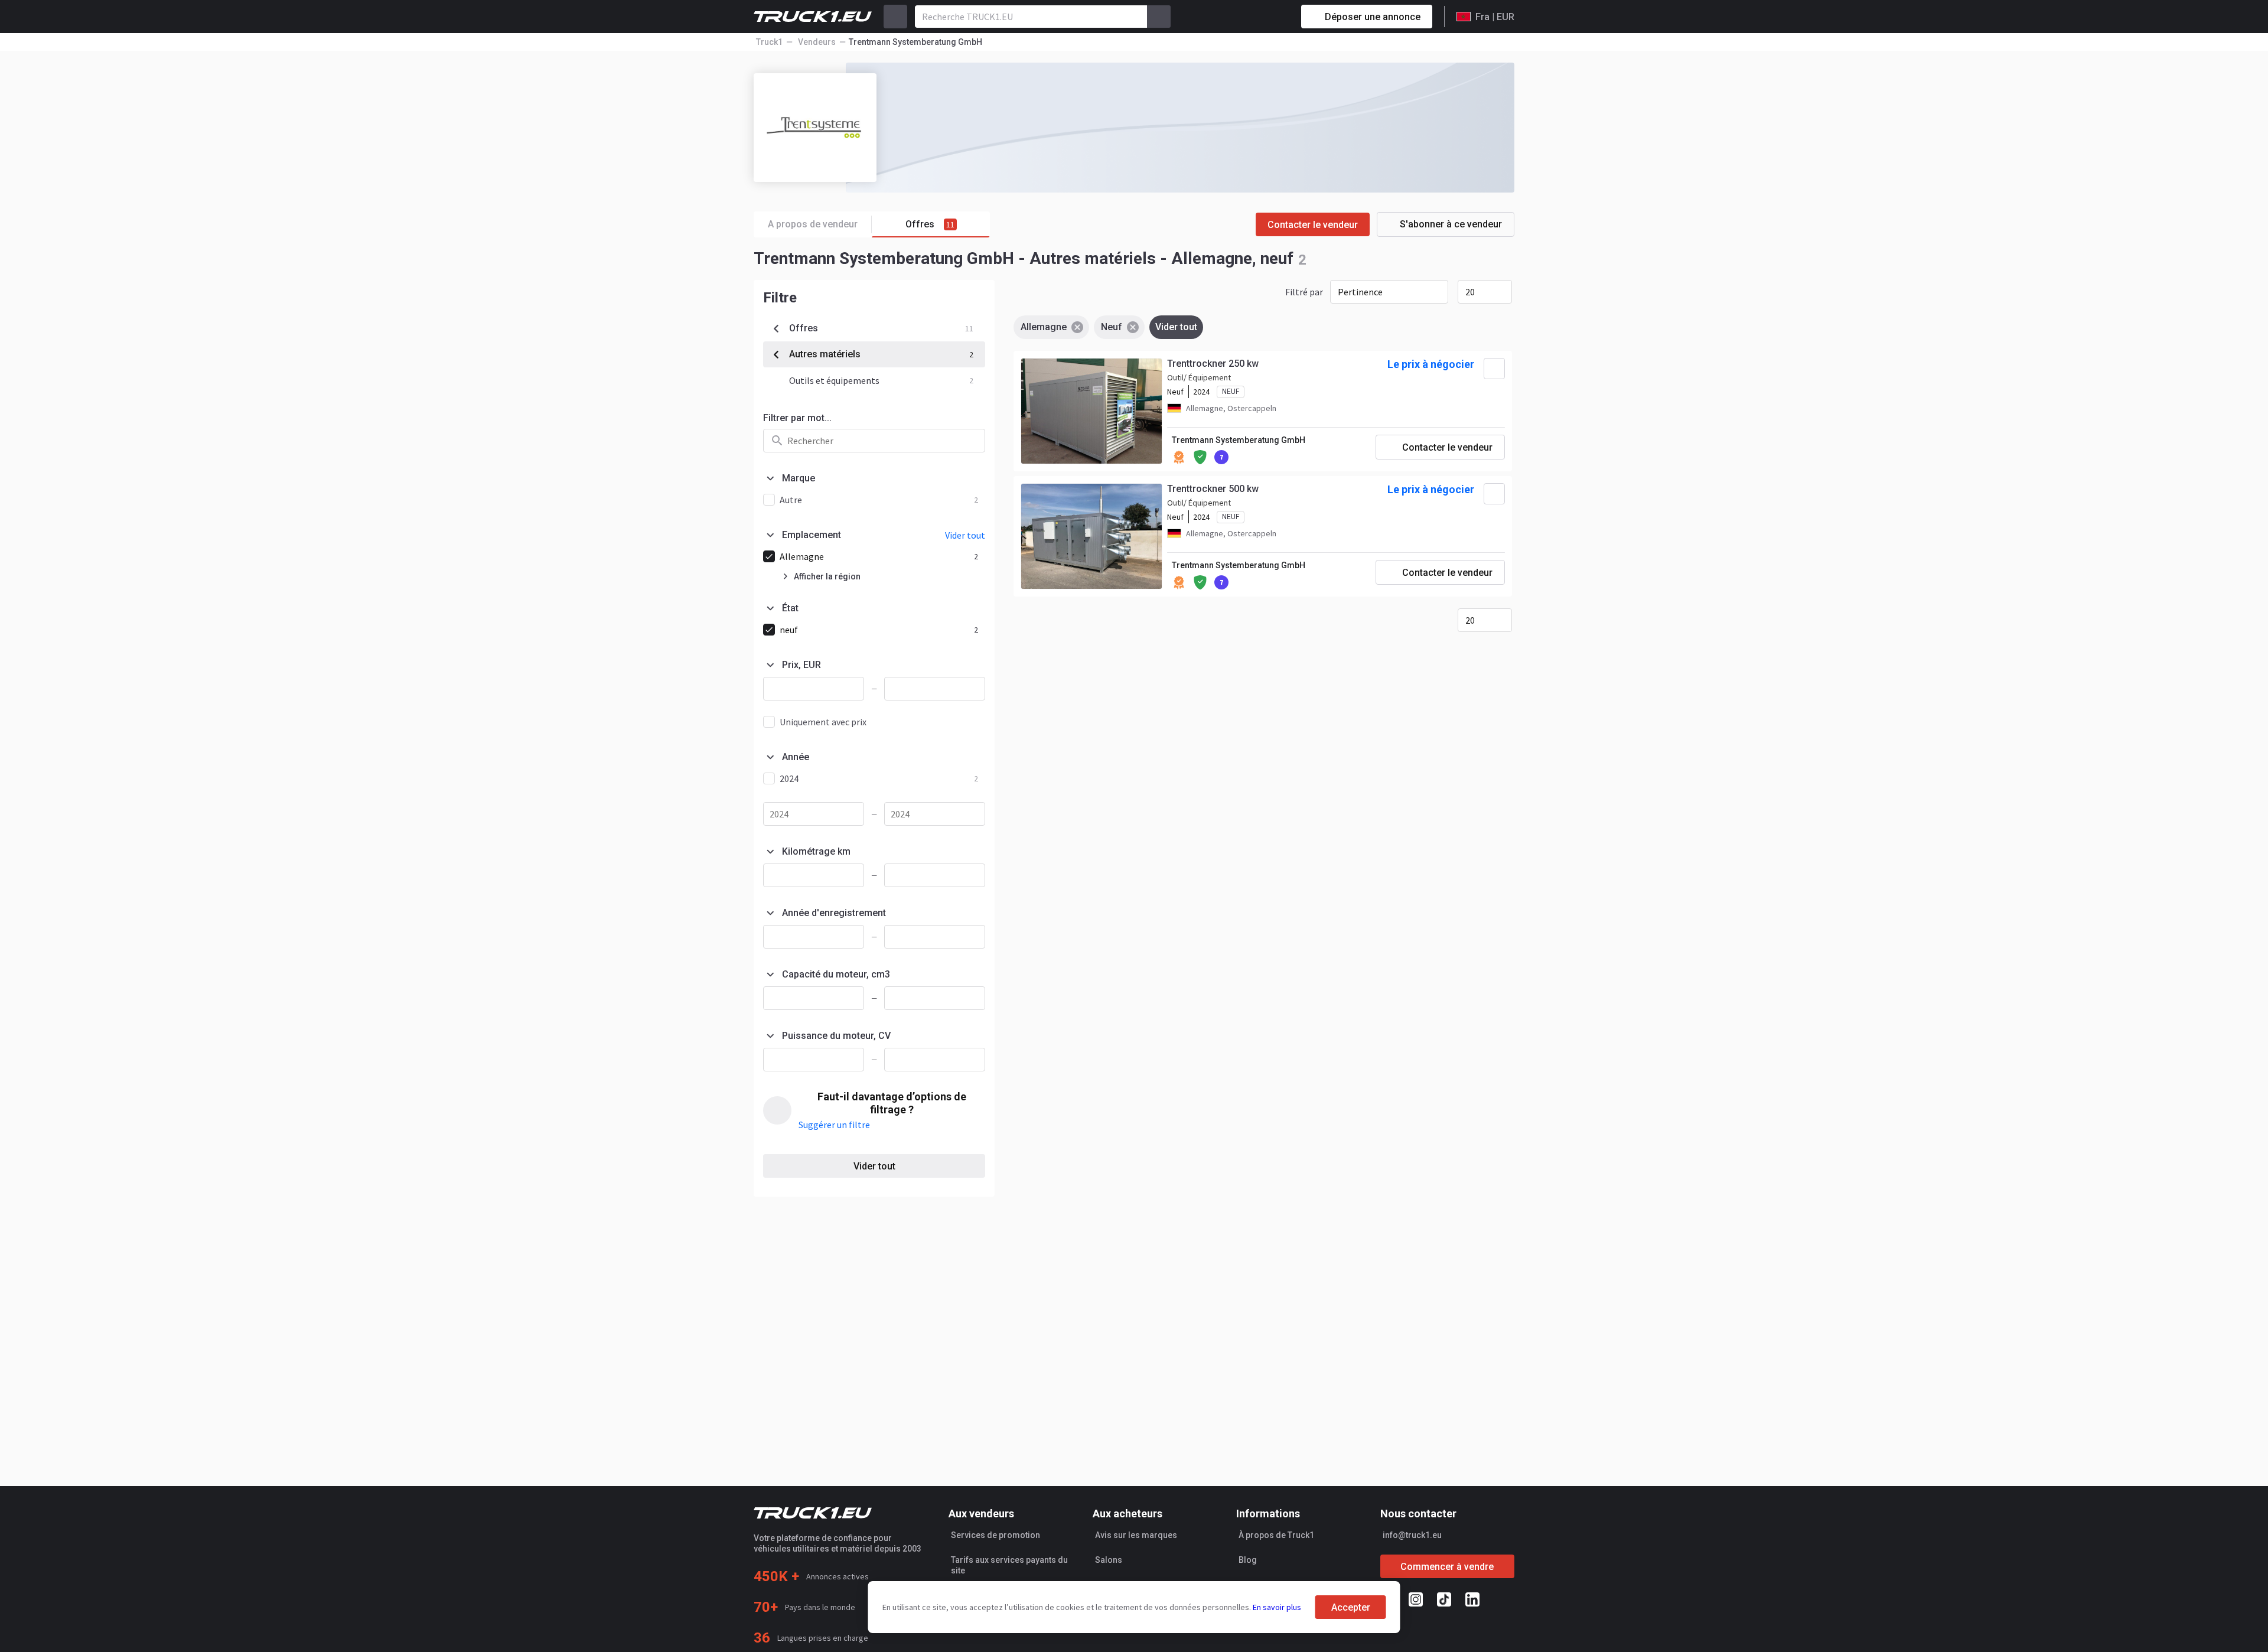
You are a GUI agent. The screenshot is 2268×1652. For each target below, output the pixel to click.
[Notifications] (1250, 17)
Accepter (1351, 1607)
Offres (930, 224)
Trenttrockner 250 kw (1213, 364)
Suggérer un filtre (834, 1125)
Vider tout (874, 1166)
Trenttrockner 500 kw (1213, 489)
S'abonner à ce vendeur (1451, 224)
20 (1470, 292)
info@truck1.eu (1412, 1535)
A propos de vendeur (813, 224)
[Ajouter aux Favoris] (1494, 369)
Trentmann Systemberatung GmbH (1239, 440)
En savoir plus (1277, 1607)
